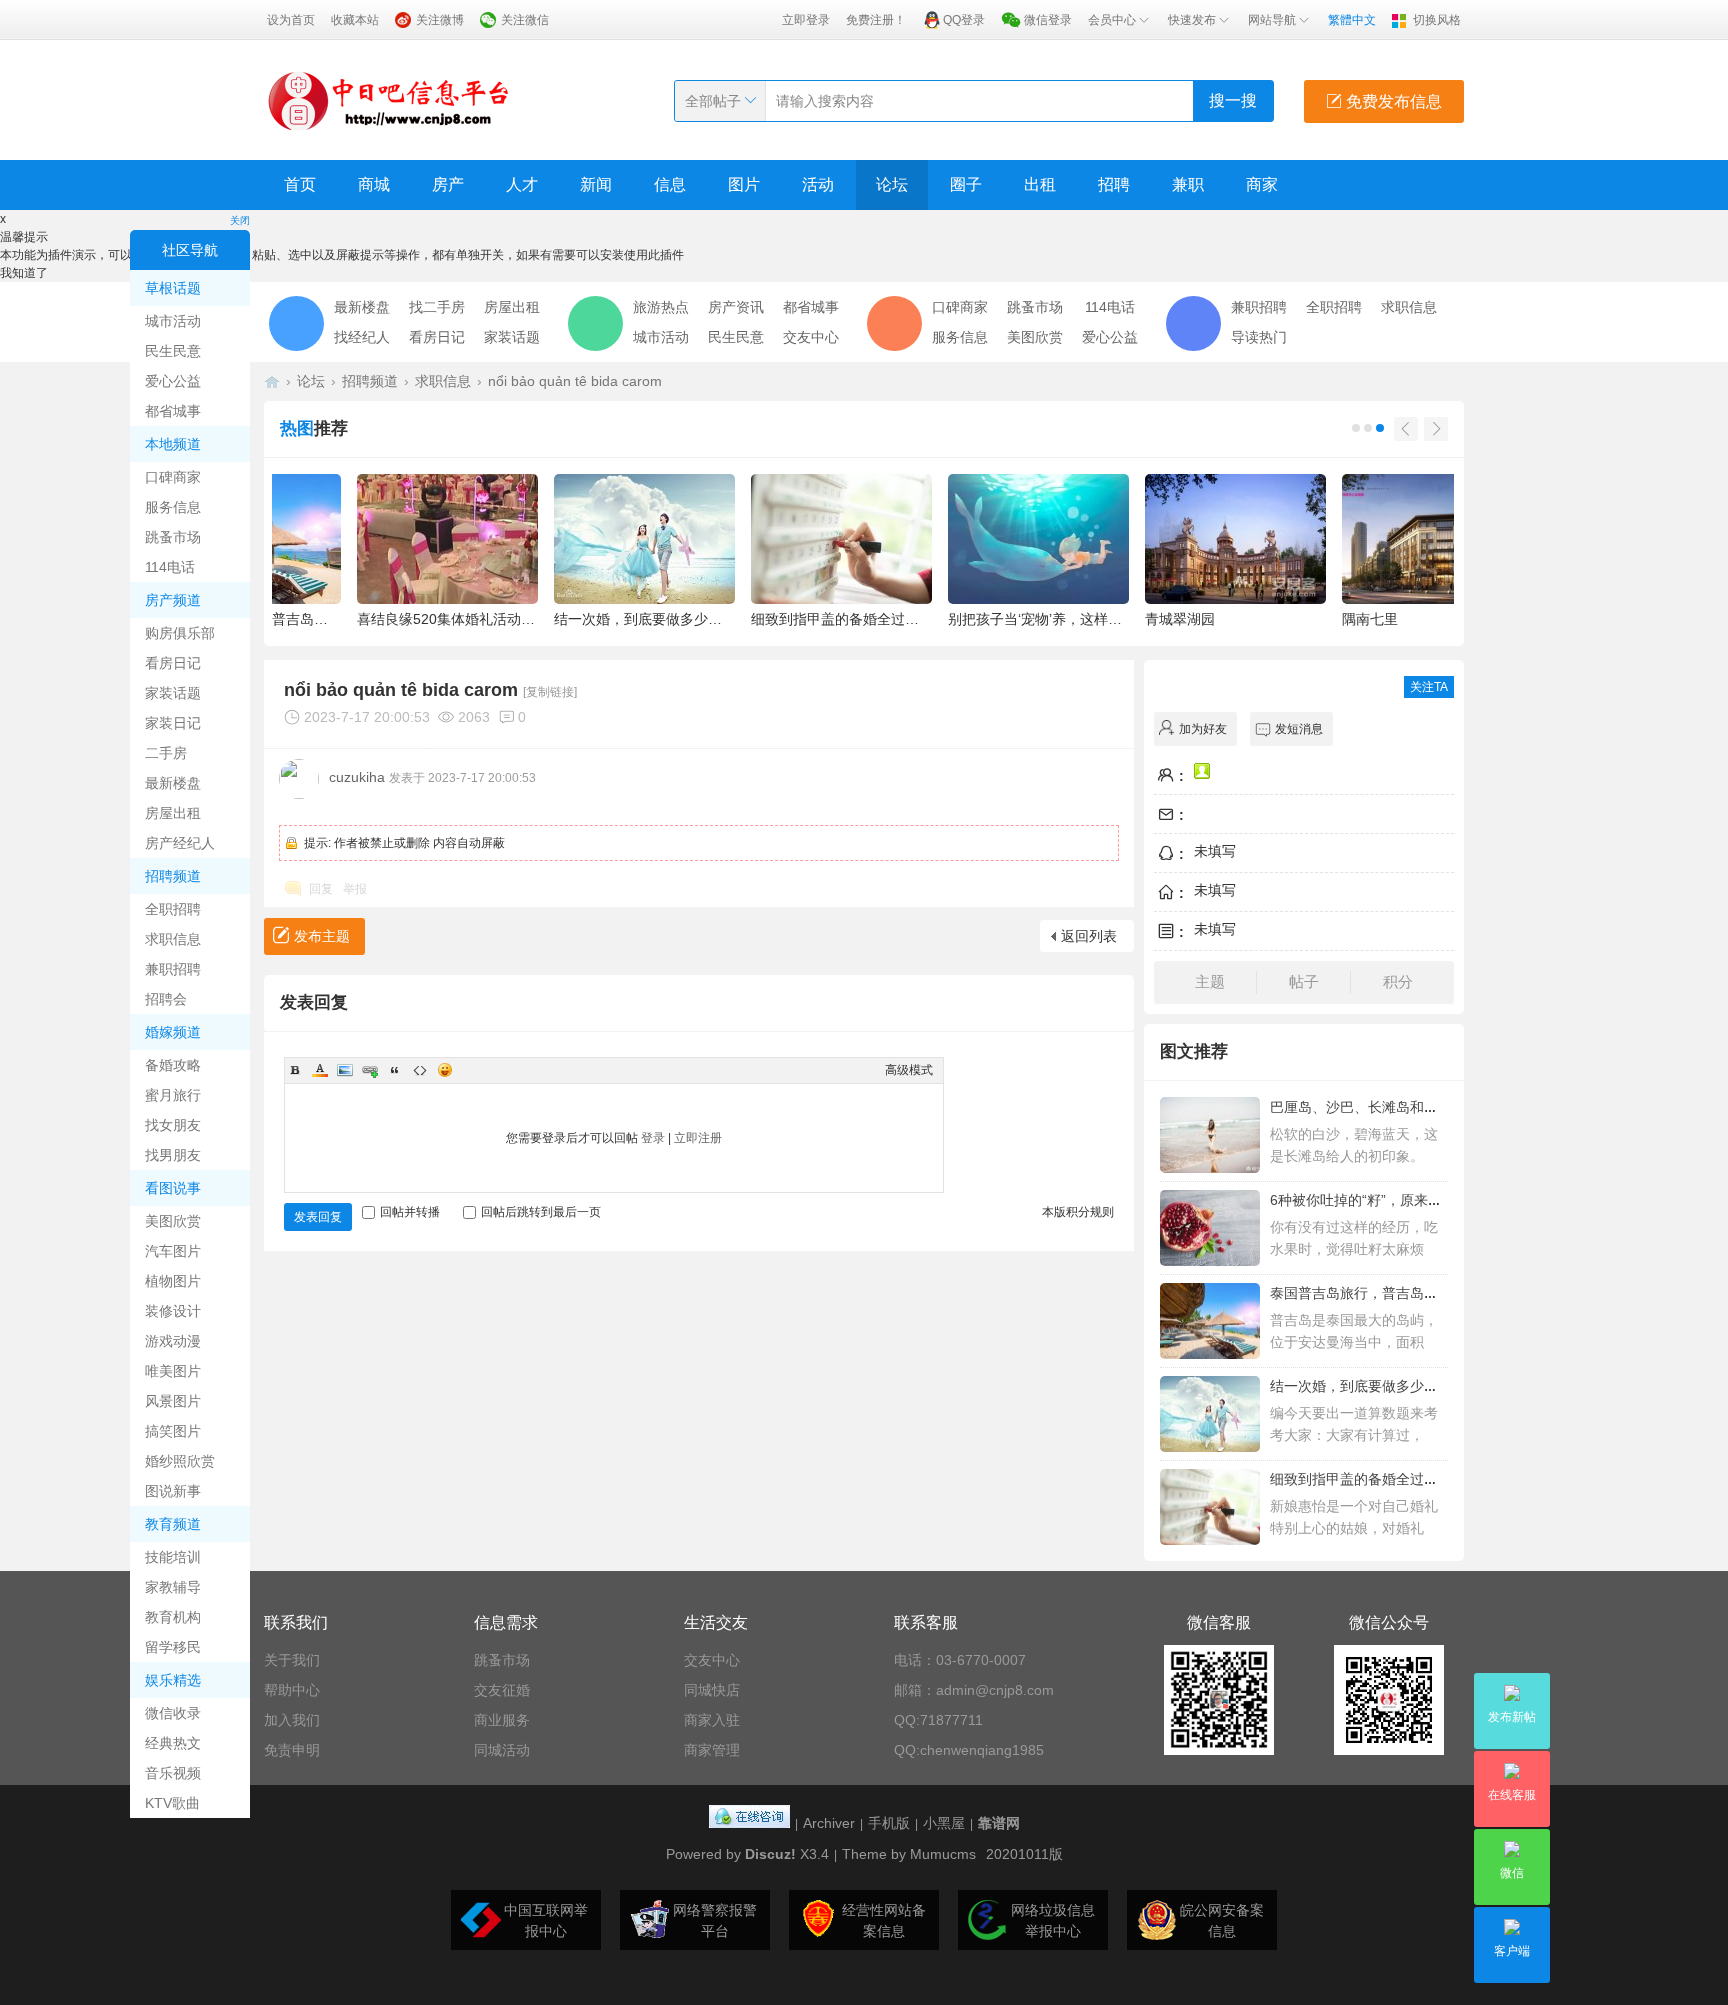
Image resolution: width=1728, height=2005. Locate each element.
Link (370, 1070)
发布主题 (322, 936)
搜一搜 (1233, 100)
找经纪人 (362, 337)
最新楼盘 (173, 783)
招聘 (1114, 184)
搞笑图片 (173, 1431)
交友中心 (811, 337)
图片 (744, 184)
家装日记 (173, 723)
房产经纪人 (180, 843)
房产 (448, 184)
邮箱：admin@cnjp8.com (974, 1690)
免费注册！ (876, 20)
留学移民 (173, 1647)
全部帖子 (713, 101)
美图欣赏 (173, 1221)
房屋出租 (173, 813)
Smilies (445, 1070)
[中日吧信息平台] (389, 100)
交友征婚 (502, 1690)
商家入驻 (712, 1720)
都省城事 (173, 411)
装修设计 (173, 1311)
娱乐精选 (173, 1680)
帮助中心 (292, 1690)
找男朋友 (173, 1155)
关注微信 (525, 20)
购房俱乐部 (180, 633)
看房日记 (173, 663)
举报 (355, 889)
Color (320, 1070)
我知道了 (24, 273)
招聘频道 (173, 876)
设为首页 (291, 20)
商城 (374, 184)
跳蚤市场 (173, 537)
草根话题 (173, 288)
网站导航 (1272, 20)
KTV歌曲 (172, 1803)
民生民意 (173, 351)
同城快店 (712, 1690)
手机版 (889, 1823)
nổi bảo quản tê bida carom (575, 381)
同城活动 (502, 1750)
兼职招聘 (173, 969)
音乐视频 (173, 1773)
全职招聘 (173, 909)
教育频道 (173, 1524)
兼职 (1188, 184)
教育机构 (173, 1617)
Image (345, 1070)
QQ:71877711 (938, 1720)
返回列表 (1089, 936)
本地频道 (173, 444)
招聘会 (166, 999)
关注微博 (440, 20)
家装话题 (173, 693)
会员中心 (1112, 20)
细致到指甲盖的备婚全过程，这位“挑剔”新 (1401, 1479)
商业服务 (502, 1720)
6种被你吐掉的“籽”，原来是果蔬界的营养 (1398, 1200)
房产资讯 (736, 307)
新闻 (596, 184)
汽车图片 (173, 1251)
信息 (670, 184)
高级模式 (909, 1070)
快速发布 (1192, 20)
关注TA (1429, 687)
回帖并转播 (410, 1212)
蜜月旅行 (173, 1095)
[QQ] (749, 1823)
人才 (522, 184)
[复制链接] (550, 692)
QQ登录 (964, 20)
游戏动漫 (173, 1341)
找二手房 (437, 307)
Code (420, 1070)
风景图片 (173, 1401)
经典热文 (173, 1743)
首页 (300, 184)
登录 (653, 1138)
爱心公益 (173, 381)
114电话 (170, 567)
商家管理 (712, 1750)
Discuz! (770, 1854)
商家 (1262, 184)
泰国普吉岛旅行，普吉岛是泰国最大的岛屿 (1403, 1293)
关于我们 (292, 1660)
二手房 (166, 753)
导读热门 (1259, 337)
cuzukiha (357, 777)
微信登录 (1048, 20)
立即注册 (698, 1138)
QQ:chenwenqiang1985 (969, 1750)
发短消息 (1299, 729)
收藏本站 (355, 20)
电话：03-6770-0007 (960, 1660)
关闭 (240, 220)
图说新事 (173, 1491)
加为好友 (1203, 729)
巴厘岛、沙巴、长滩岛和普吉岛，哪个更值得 (1410, 1107)
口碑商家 (173, 477)
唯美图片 (173, 1371)
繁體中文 (1352, 20)
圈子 (966, 184)
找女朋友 (173, 1125)
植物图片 (173, 1281)
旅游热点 (661, 307)
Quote (395, 1070)
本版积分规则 (1078, 1212)
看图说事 (173, 1188)
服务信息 (173, 507)
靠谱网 (999, 1823)
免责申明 (292, 1750)
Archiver (829, 1823)
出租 (1040, 184)
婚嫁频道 (173, 1032)
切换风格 (1437, 20)
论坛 (892, 184)
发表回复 (318, 1217)
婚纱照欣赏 (180, 1461)
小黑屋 (944, 1823)
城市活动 (173, 321)
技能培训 (173, 1557)
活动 (818, 184)
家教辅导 (173, 1587)
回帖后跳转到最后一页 (541, 1212)
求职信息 (173, 939)
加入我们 (292, 1720)
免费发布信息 (1392, 101)
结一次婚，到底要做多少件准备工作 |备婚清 (1407, 1386)
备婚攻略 (173, 1065)
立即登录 (806, 20)
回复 (321, 889)
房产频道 (173, 600)
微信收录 (173, 1713)
